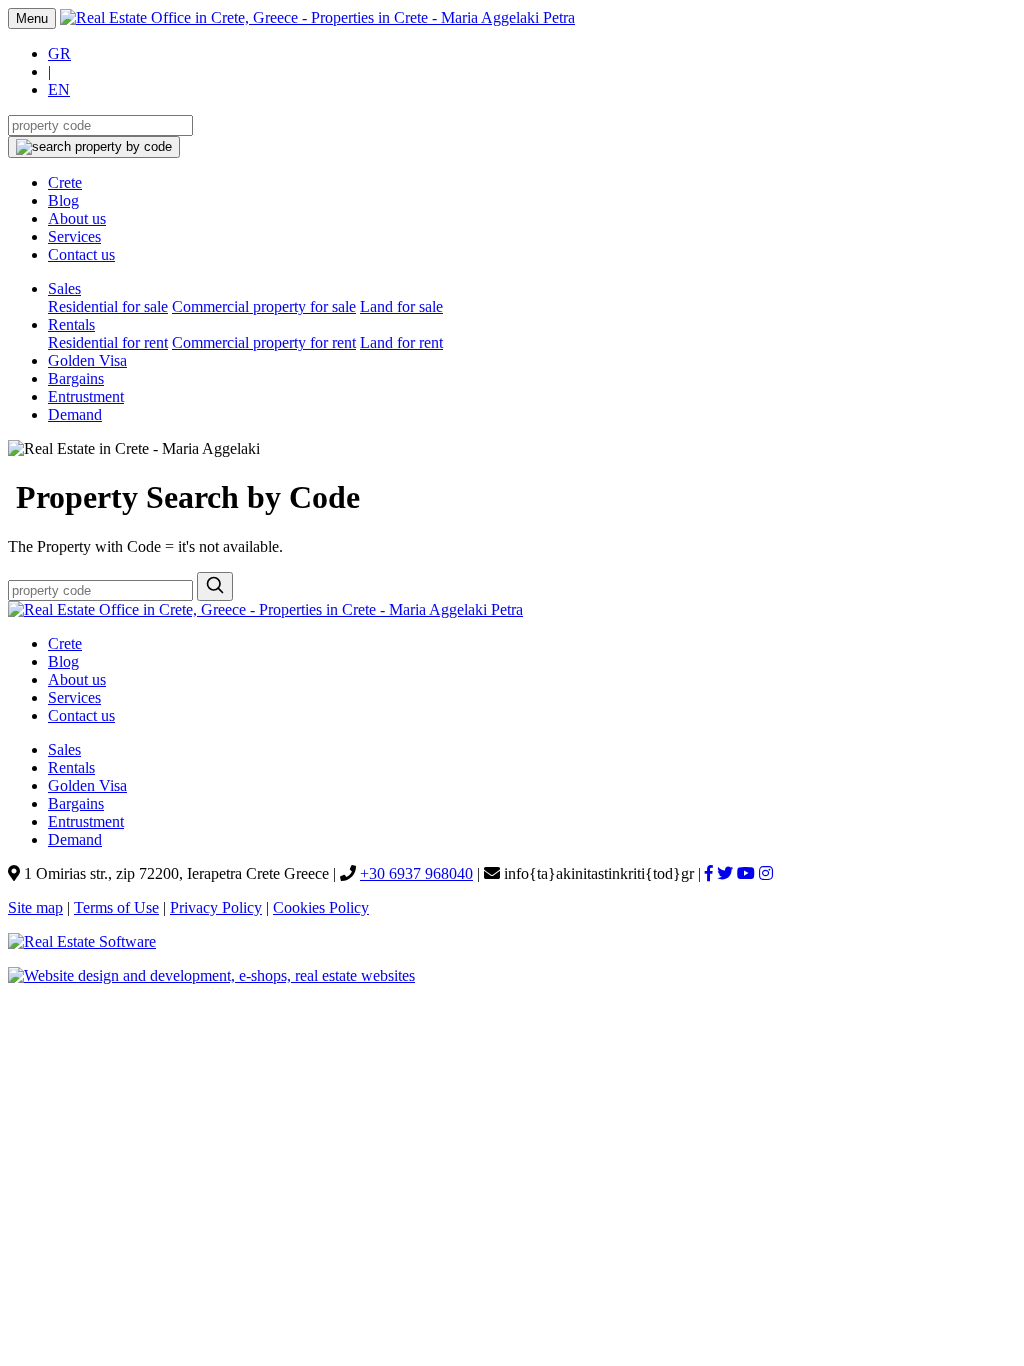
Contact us (81, 254)
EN (59, 89)
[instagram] (766, 873)
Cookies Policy (321, 907)
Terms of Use (116, 907)
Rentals (71, 324)
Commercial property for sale (264, 306)
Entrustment (86, 396)
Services (74, 236)
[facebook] (709, 873)
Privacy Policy (216, 907)
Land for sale (401, 306)
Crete (65, 182)
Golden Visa (87, 360)
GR (59, 53)
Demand (75, 414)
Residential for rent (108, 342)
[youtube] (746, 873)
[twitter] (725, 873)
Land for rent (401, 342)
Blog (63, 200)
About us (77, 218)
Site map (35, 907)
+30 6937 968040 (416, 873)
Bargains (76, 378)
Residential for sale (108, 306)
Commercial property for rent (264, 342)
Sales (64, 288)
